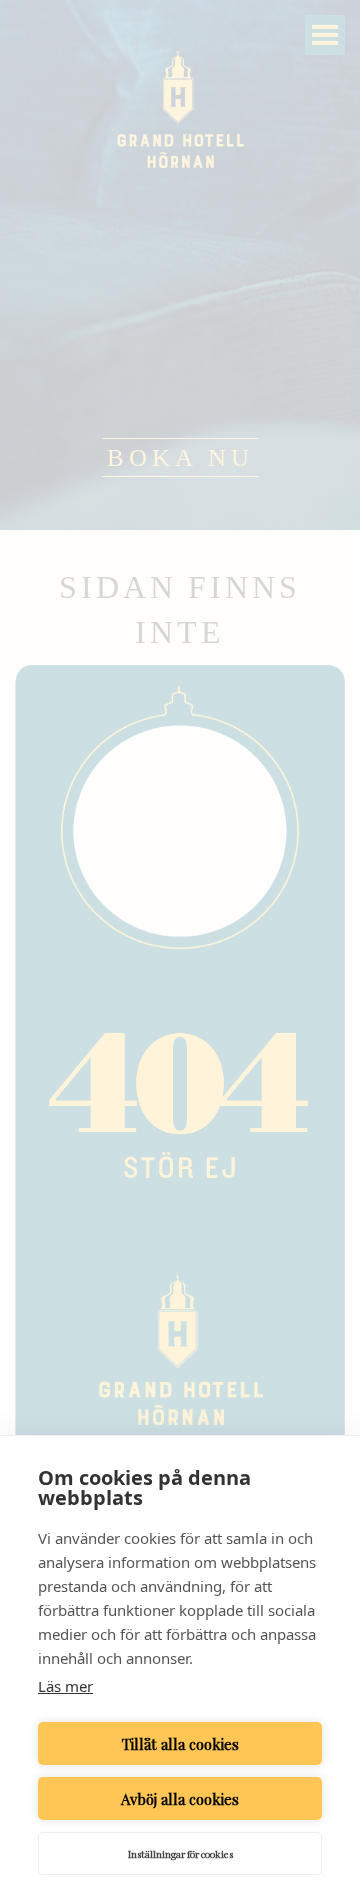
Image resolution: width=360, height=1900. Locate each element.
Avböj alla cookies (180, 1799)
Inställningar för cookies (180, 1854)
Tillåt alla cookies (180, 1744)
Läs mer (65, 1686)
